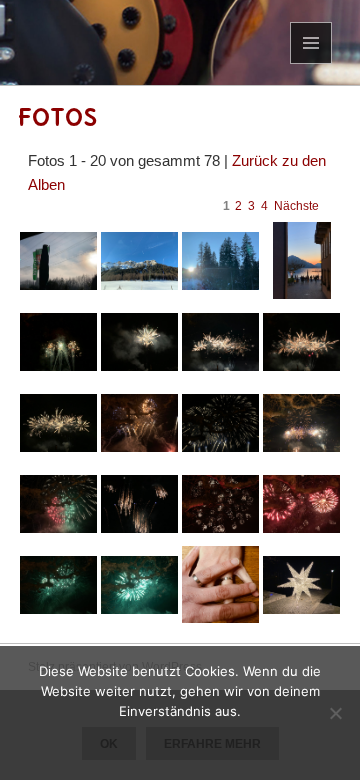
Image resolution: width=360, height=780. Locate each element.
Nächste (296, 206)
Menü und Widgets (311, 63)
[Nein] (335, 713)
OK (109, 744)
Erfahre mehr (212, 744)
